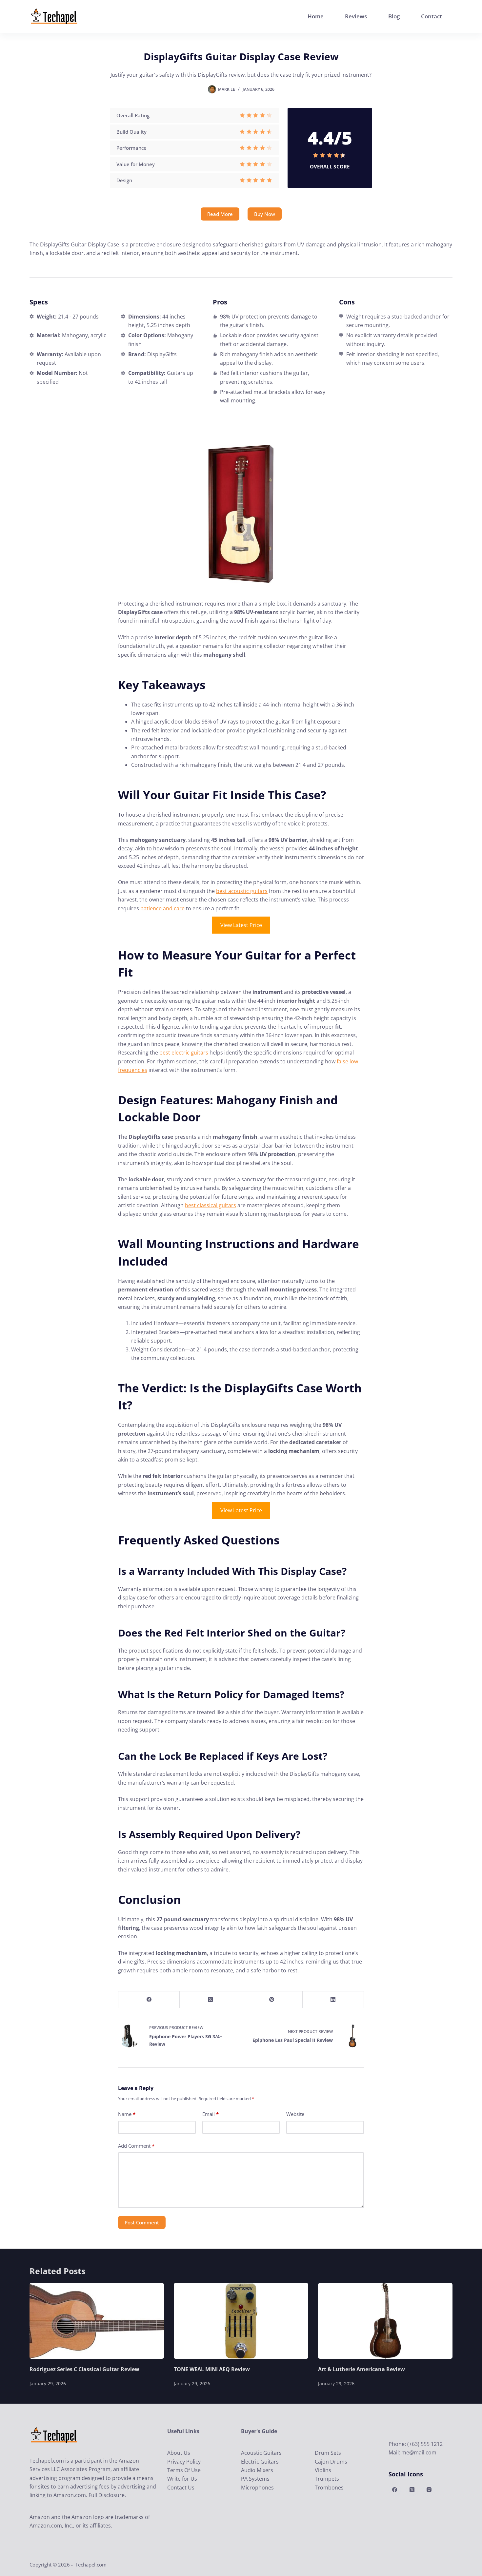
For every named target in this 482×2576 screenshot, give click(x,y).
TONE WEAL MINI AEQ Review (212, 2369)
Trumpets (327, 2479)
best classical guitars (211, 1205)
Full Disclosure (107, 2495)
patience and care (162, 908)
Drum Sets (328, 2453)
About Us (179, 2453)
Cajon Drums (331, 2462)
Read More (220, 214)
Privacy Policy (184, 2462)
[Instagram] (429, 2490)
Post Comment (142, 2222)
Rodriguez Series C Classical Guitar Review (84, 2369)
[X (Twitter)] (210, 2000)
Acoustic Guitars (261, 2453)
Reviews (356, 16)
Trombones (329, 2488)
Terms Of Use (184, 2470)
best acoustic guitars (242, 891)
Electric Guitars (260, 2462)
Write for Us (182, 2479)
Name (127, 2114)
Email (211, 2114)
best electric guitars (184, 1053)
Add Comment (136, 2146)
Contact (432, 16)
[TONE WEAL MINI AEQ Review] (241, 2321)
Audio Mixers (257, 2470)
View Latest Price (241, 925)
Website (295, 2114)
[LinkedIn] (333, 2000)
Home (316, 16)
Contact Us (181, 2488)
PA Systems (255, 2479)
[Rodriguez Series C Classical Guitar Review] (97, 2321)
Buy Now (265, 214)
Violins (323, 2470)
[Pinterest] (272, 2000)
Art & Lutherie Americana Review (361, 2369)
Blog (394, 16)
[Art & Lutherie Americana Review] (385, 2321)
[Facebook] (149, 2000)
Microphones (257, 2488)
